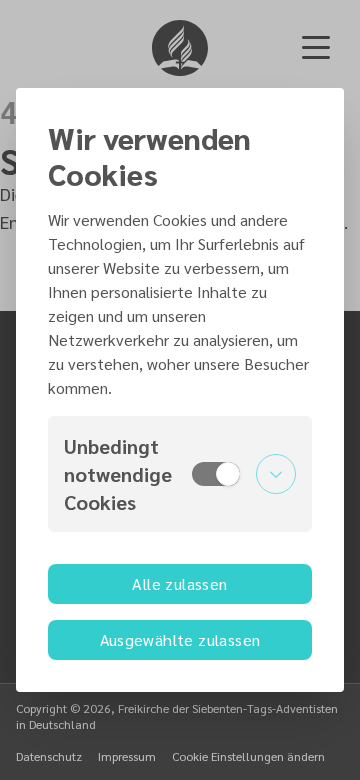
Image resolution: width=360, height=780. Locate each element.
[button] (180, 474)
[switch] (216, 474)
